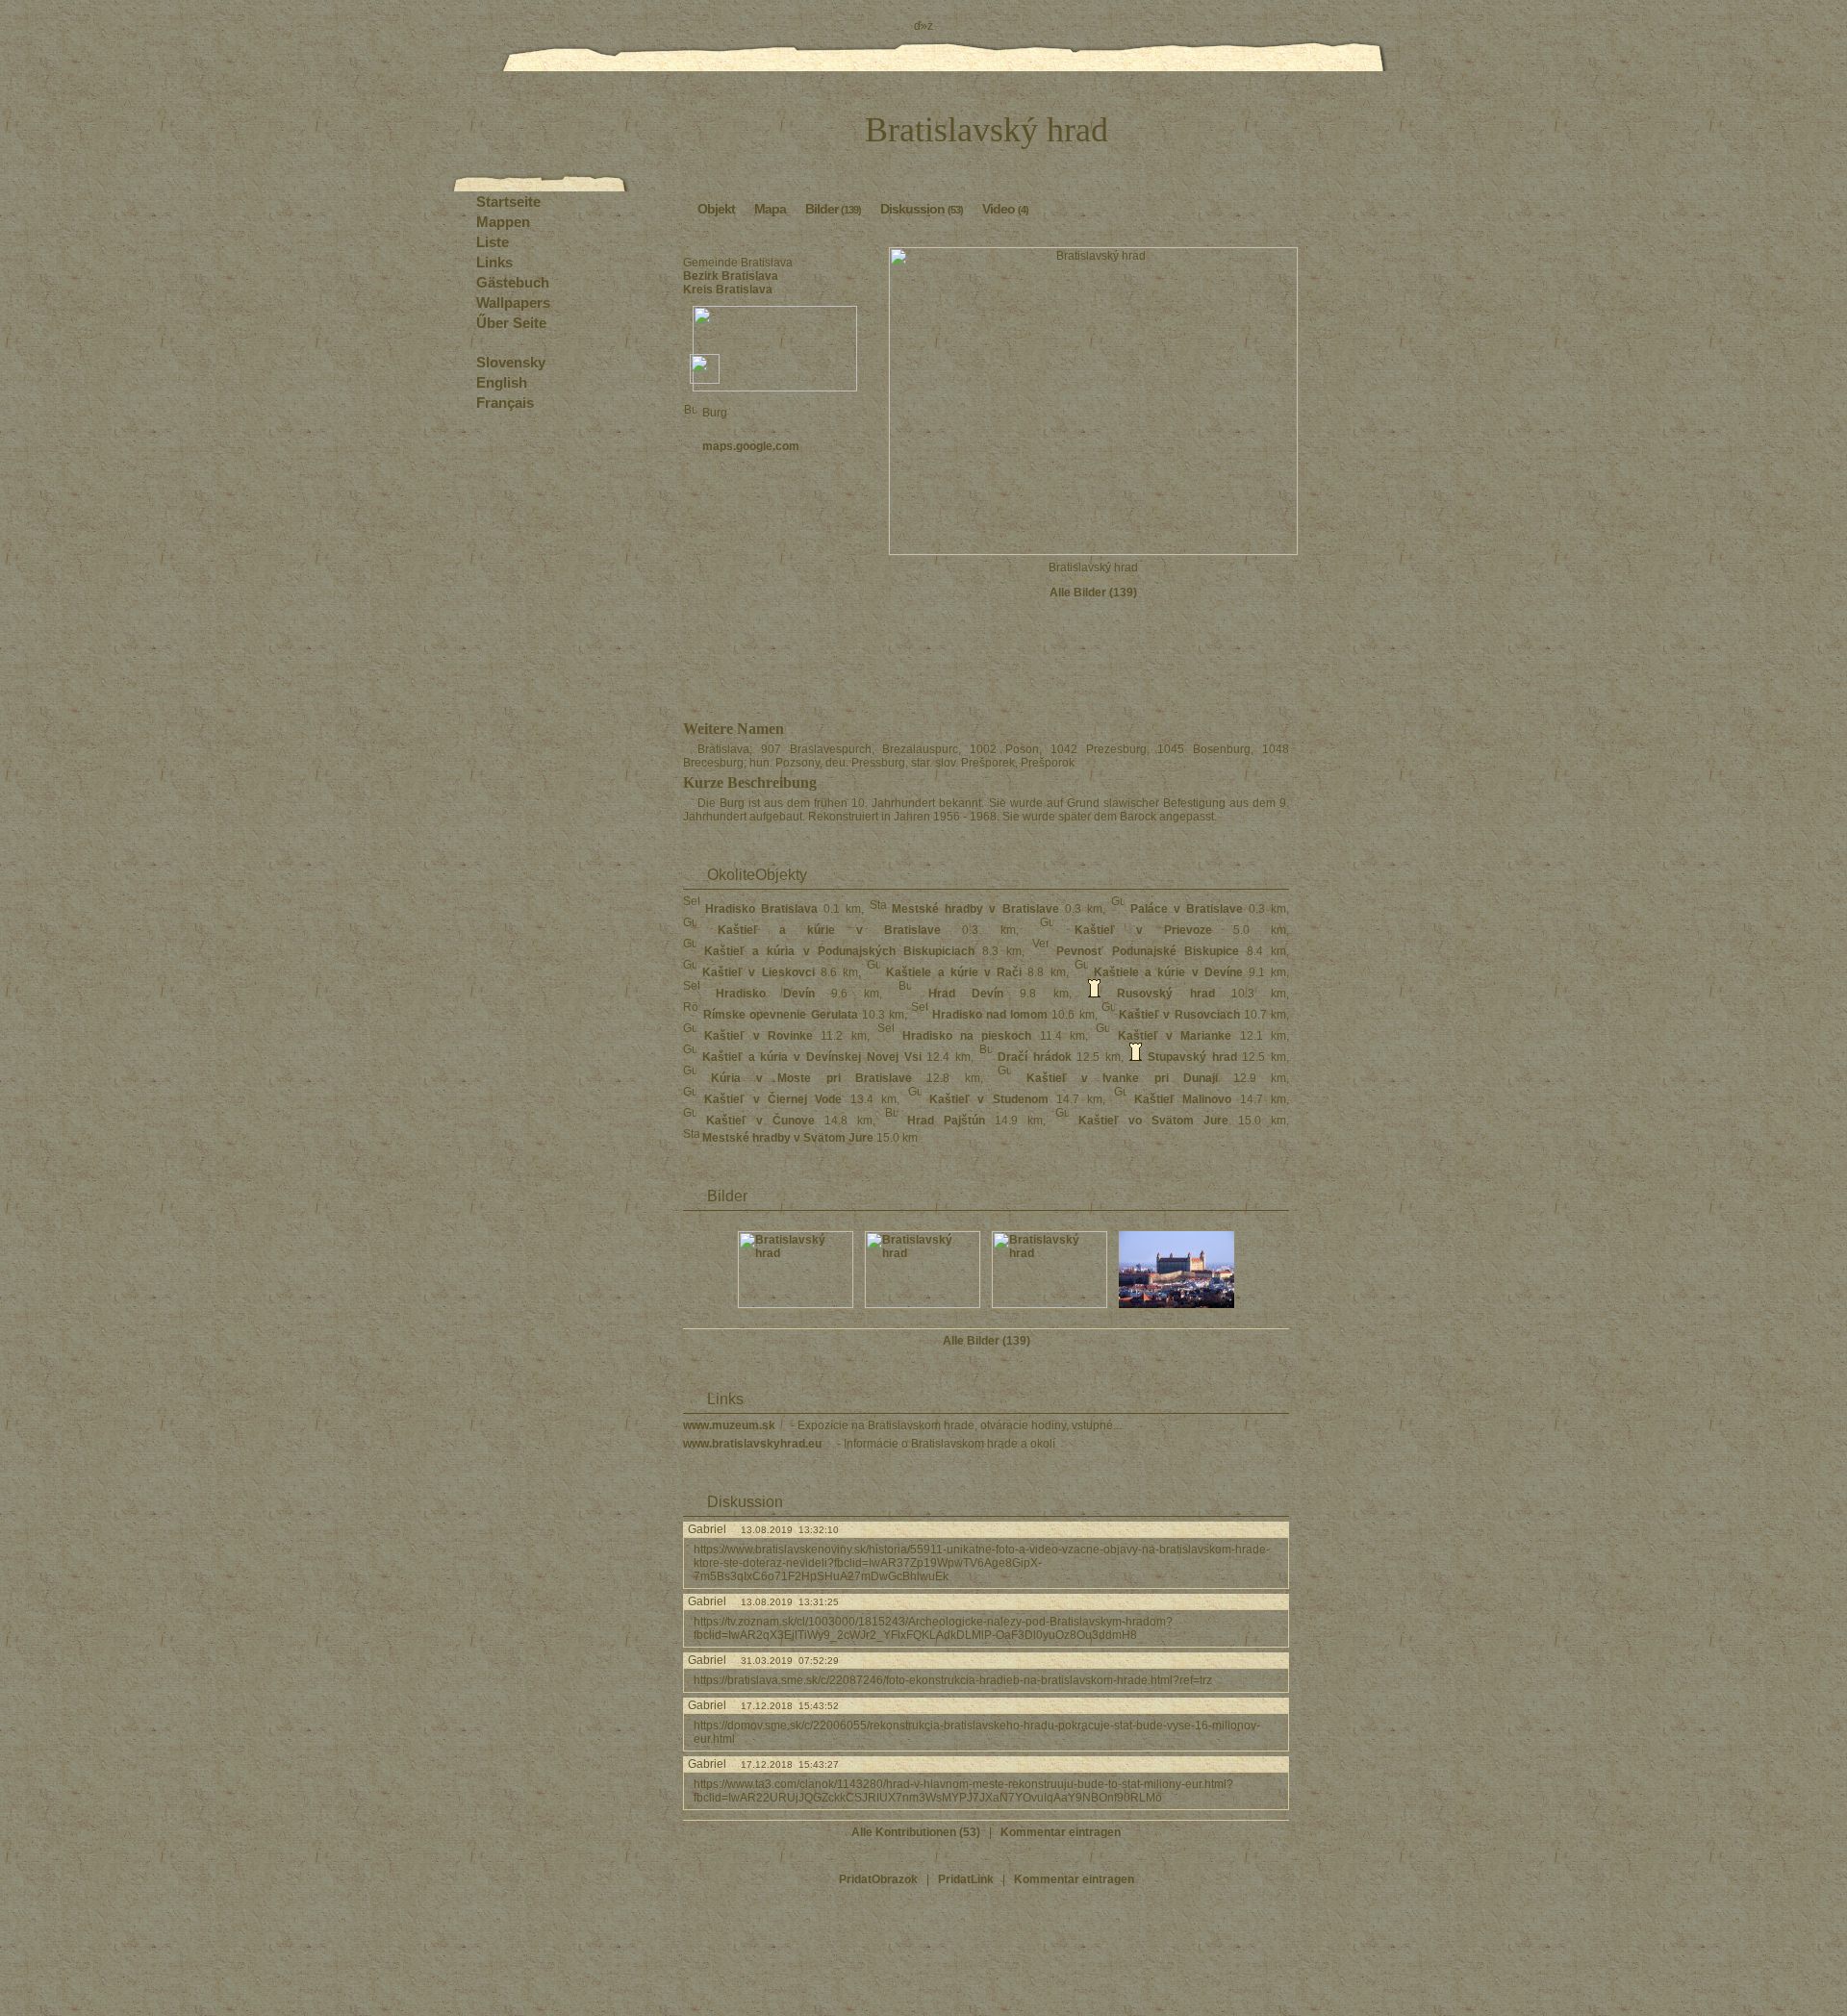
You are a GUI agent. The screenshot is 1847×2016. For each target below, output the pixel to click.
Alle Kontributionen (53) (916, 1832)
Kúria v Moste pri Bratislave (811, 1078)
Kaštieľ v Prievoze (1143, 930)
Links (494, 262)
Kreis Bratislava (728, 290)
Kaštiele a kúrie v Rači (954, 972)
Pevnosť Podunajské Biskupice (1147, 951)
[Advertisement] (775, 525)
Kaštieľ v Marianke (1175, 1036)
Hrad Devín (966, 994)
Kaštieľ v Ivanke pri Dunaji (1123, 1078)
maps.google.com (751, 446)
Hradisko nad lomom (990, 1015)
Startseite (508, 202)
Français (505, 403)
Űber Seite (511, 323)
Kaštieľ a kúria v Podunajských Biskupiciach (839, 951)
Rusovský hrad (1165, 994)
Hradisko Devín (765, 994)
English (502, 382)
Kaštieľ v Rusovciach (1179, 1015)
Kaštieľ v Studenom (989, 1099)
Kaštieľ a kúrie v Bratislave (829, 930)
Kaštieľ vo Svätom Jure (1153, 1121)
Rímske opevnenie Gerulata (780, 1015)
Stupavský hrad (1192, 1057)
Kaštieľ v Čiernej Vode (773, 1099)
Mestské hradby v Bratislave (975, 909)
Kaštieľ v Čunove (760, 1121)
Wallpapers (513, 302)
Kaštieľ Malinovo (1183, 1099)
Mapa (770, 209)
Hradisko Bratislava (761, 909)
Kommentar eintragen (1061, 1832)
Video (1005, 209)
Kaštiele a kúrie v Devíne (1168, 972)
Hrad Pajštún (946, 1121)
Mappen (503, 222)
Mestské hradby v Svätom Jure (788, 1138)
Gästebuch (513, 282)
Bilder (833, 209)
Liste (493, 242)
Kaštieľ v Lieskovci (758, 972)
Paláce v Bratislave (1187, 909)
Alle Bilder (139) (1093, 592)
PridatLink (966, 1879)
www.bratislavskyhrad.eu (752, 1444)
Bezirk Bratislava (731, 276)
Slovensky (511, 362)
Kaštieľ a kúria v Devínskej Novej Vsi (812, 1057)
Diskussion (922, 209)
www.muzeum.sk (729, 1425)
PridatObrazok (878, 1879)
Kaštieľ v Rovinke (759, 1036)
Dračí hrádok (1035, 1057)
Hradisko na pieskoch (967, 1036)
